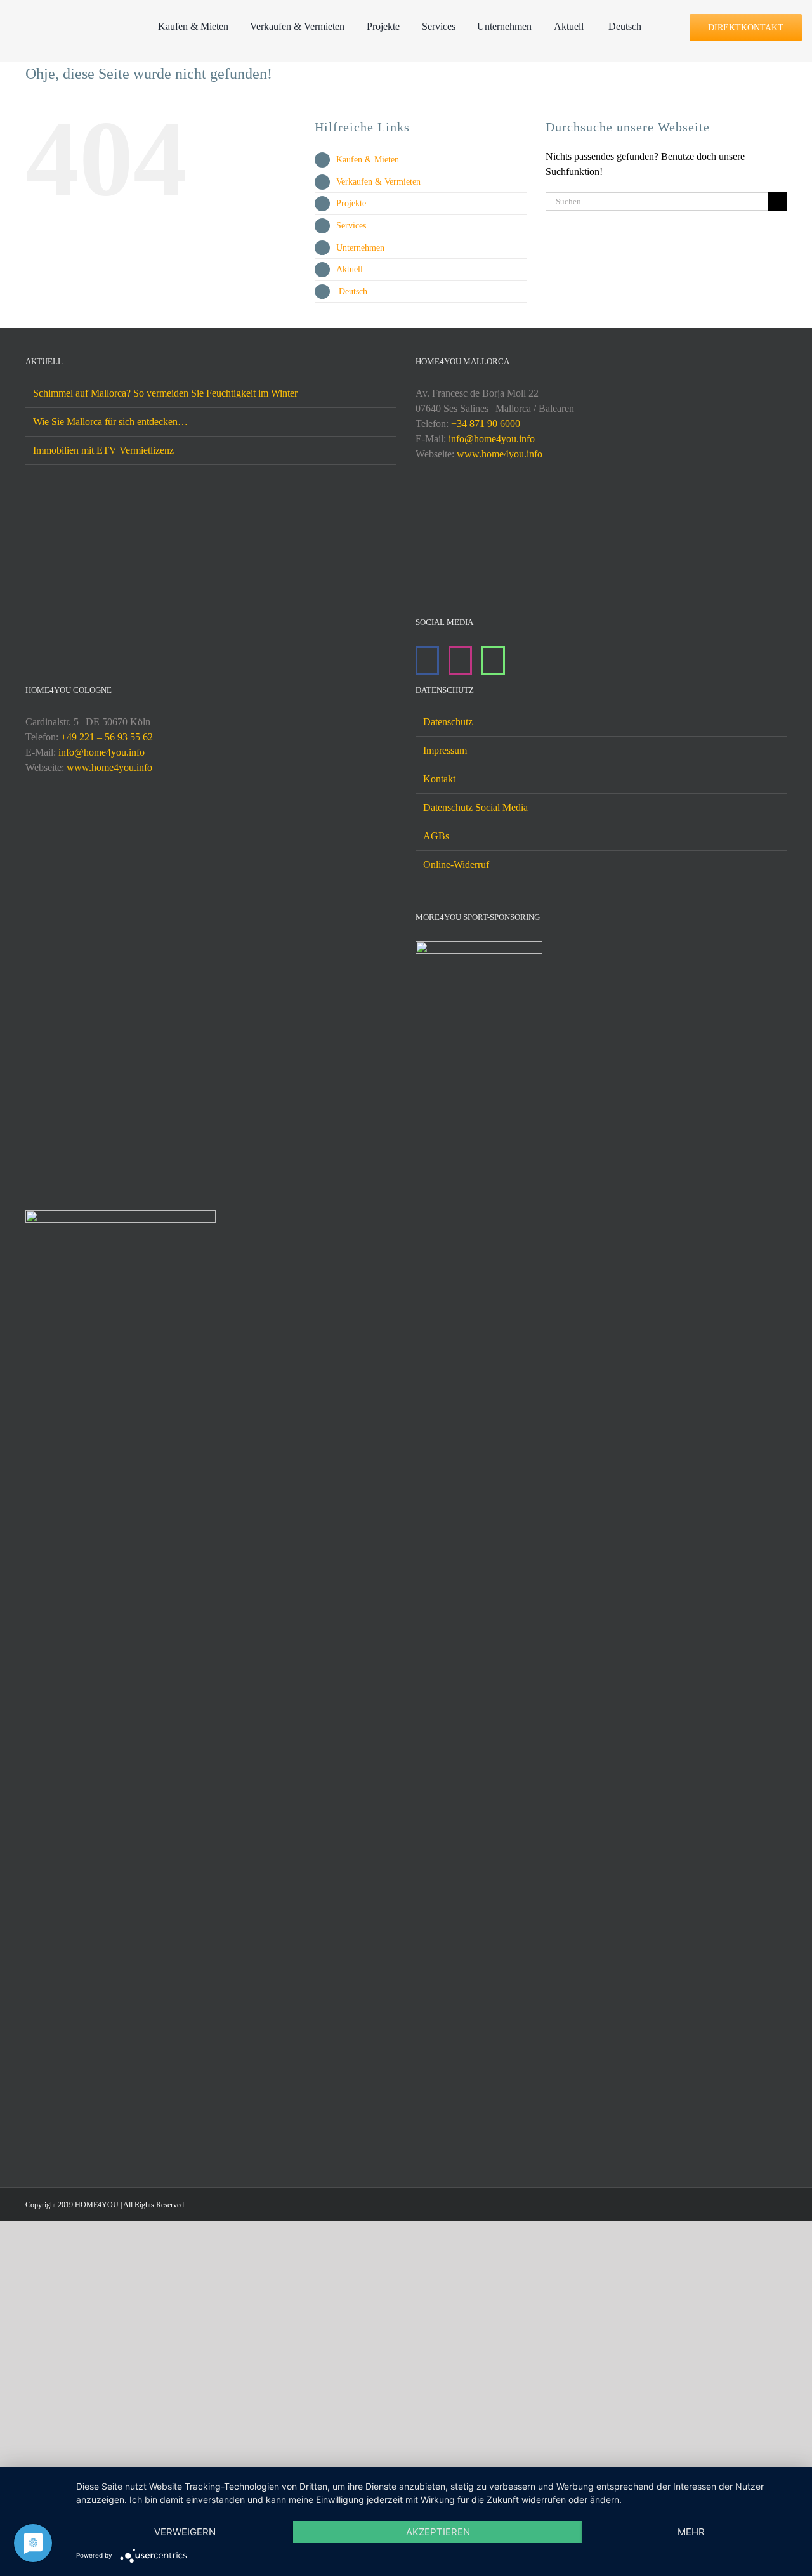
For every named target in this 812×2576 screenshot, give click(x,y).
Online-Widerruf (456, 864)
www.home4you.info (500, 454)
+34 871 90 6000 (486, 424)
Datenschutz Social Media (475, 807)
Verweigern (185, 2532)
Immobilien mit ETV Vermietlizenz (103, 450)
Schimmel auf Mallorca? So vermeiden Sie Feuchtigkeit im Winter (165, 393)
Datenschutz (448, 722)
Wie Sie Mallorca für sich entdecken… (110, 422)
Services (351, 226)
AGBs (436, 836)
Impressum (445, 750)
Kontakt (439, 779)
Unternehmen (360, 248)
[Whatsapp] (493, 660)
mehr (691, 2532)
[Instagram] (460, 660)
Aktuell (350, 269)
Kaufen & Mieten (368, 160)
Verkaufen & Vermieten (378, 182)
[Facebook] (427, 660)
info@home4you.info (492, 439)
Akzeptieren (438, 2532)
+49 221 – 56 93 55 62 (107, 737)
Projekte (351, 203)
